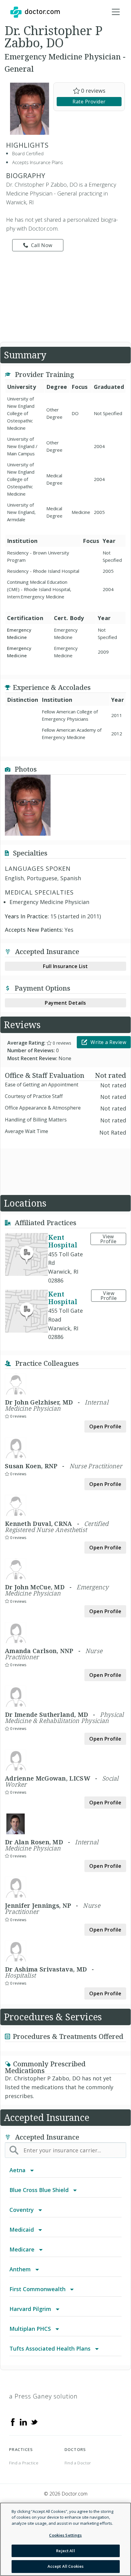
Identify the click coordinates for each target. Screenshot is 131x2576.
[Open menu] (116, 12)
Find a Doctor (78, 2463)
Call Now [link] (42, 245)
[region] (65, 2539)
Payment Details (65, 1003)
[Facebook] (13, 2421)
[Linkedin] (23, 2421)
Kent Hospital (63, 1241)
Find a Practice (24, 2463)
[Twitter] (34, 2421)
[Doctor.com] (35, 12)
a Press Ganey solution (43, 2396)
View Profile (108, 1239)
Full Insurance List (65, 966)
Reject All (65, 2551)
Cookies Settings (65, 2535)
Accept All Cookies (65, 2566)
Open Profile (105, 1426)
